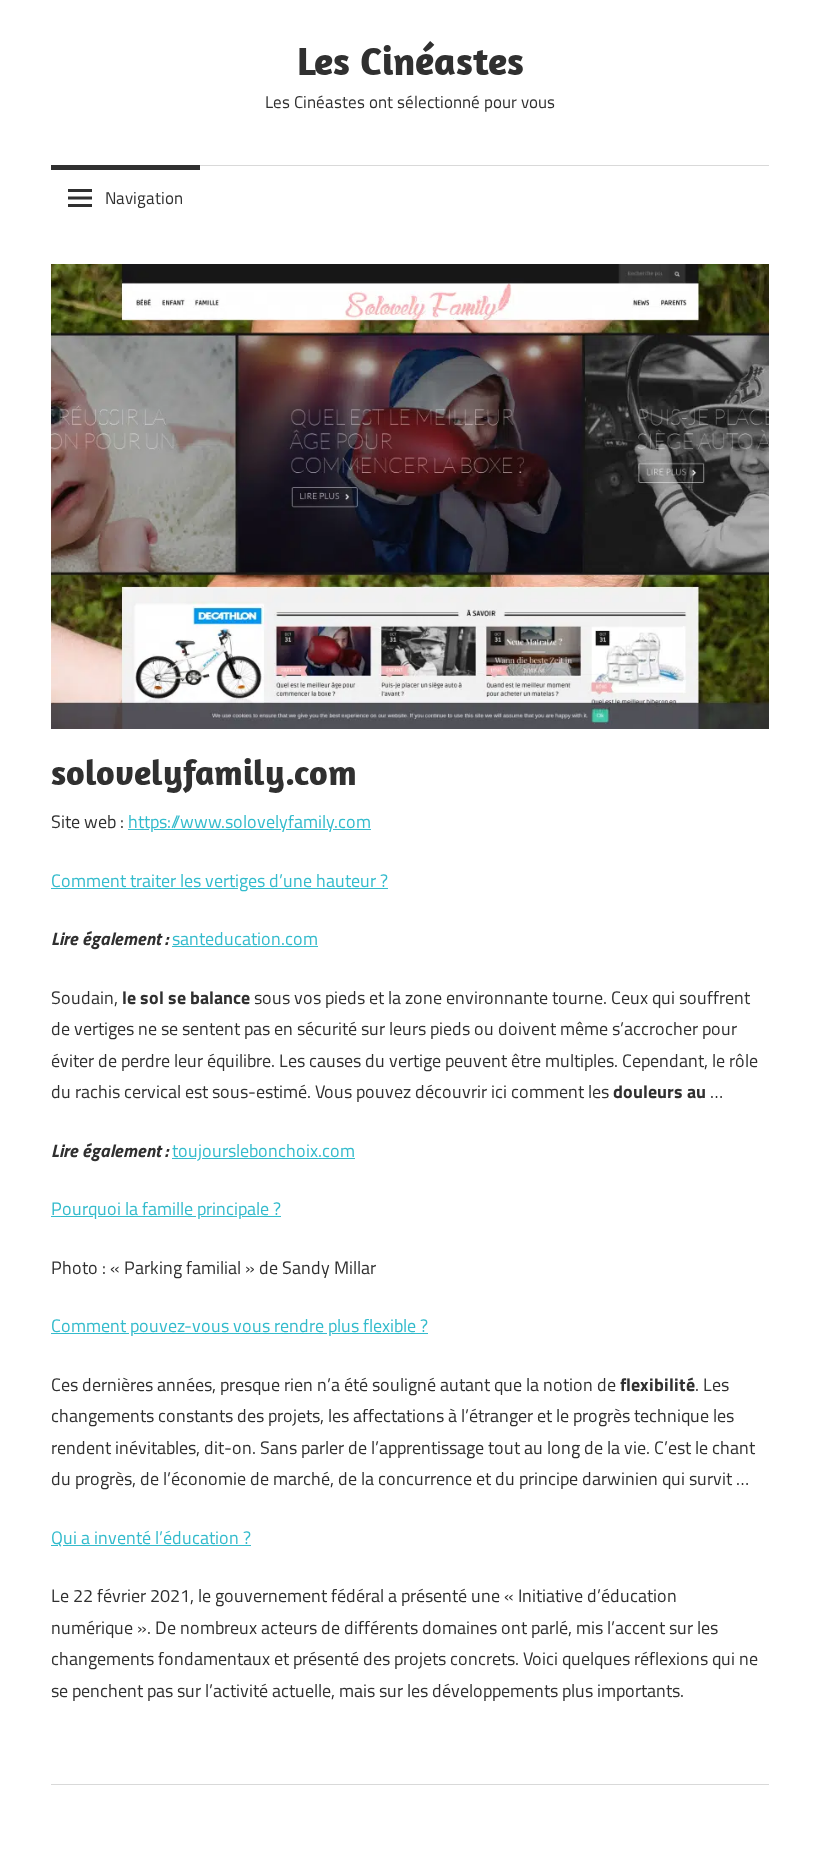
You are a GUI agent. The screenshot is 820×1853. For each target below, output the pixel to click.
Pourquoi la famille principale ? (166, 1208)
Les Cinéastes (410, 60)
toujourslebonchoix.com (263, 1150)
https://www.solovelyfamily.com (249, 821)
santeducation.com (245, 938)
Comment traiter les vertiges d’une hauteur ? (219, 880)
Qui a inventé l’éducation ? (151, 1537)
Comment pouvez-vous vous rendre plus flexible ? (239, 1325)
